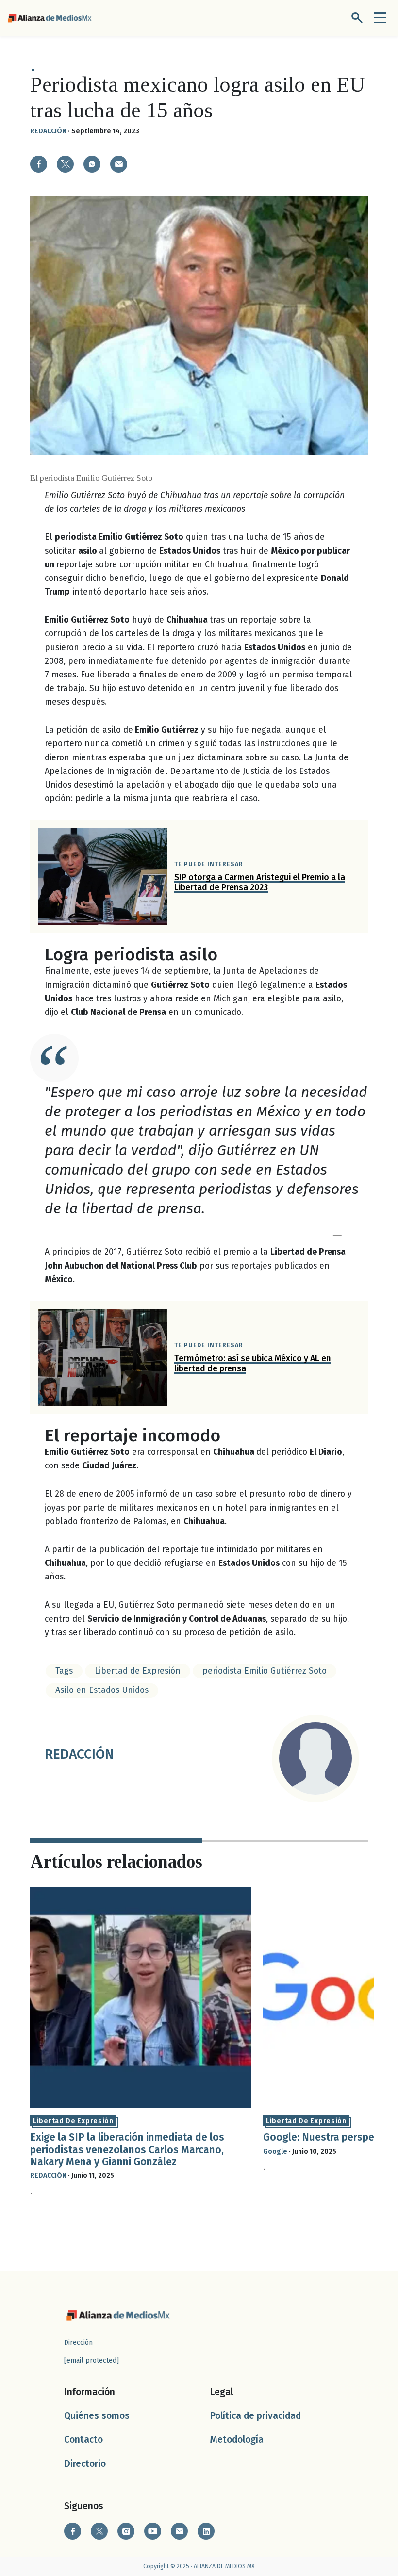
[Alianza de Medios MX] (50, 18)
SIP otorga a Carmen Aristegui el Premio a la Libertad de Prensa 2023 (260, 883)
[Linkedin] (206, 2531)
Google (275, 2151)
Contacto (83, 2439)
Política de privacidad (255, 2416)
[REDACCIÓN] (315, 1758)
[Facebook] (73, 2531)
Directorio (85, 2464)
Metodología (237, 2439)
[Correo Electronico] (179, 2531)
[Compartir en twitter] (65, 164)
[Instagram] (126, 2531)
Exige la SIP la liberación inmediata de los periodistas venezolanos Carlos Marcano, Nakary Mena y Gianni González (127, 2149)
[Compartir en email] (119, 164)
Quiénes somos (97, 2416)
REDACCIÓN (48, 131)
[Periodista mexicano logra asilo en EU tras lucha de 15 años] (92, 164)
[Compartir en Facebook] (39, 164)
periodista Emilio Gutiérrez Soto (265, 1671)
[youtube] (153, 2531)
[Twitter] (99, 2531)
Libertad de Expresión (138, 1671)
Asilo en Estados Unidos (102, 1690)
